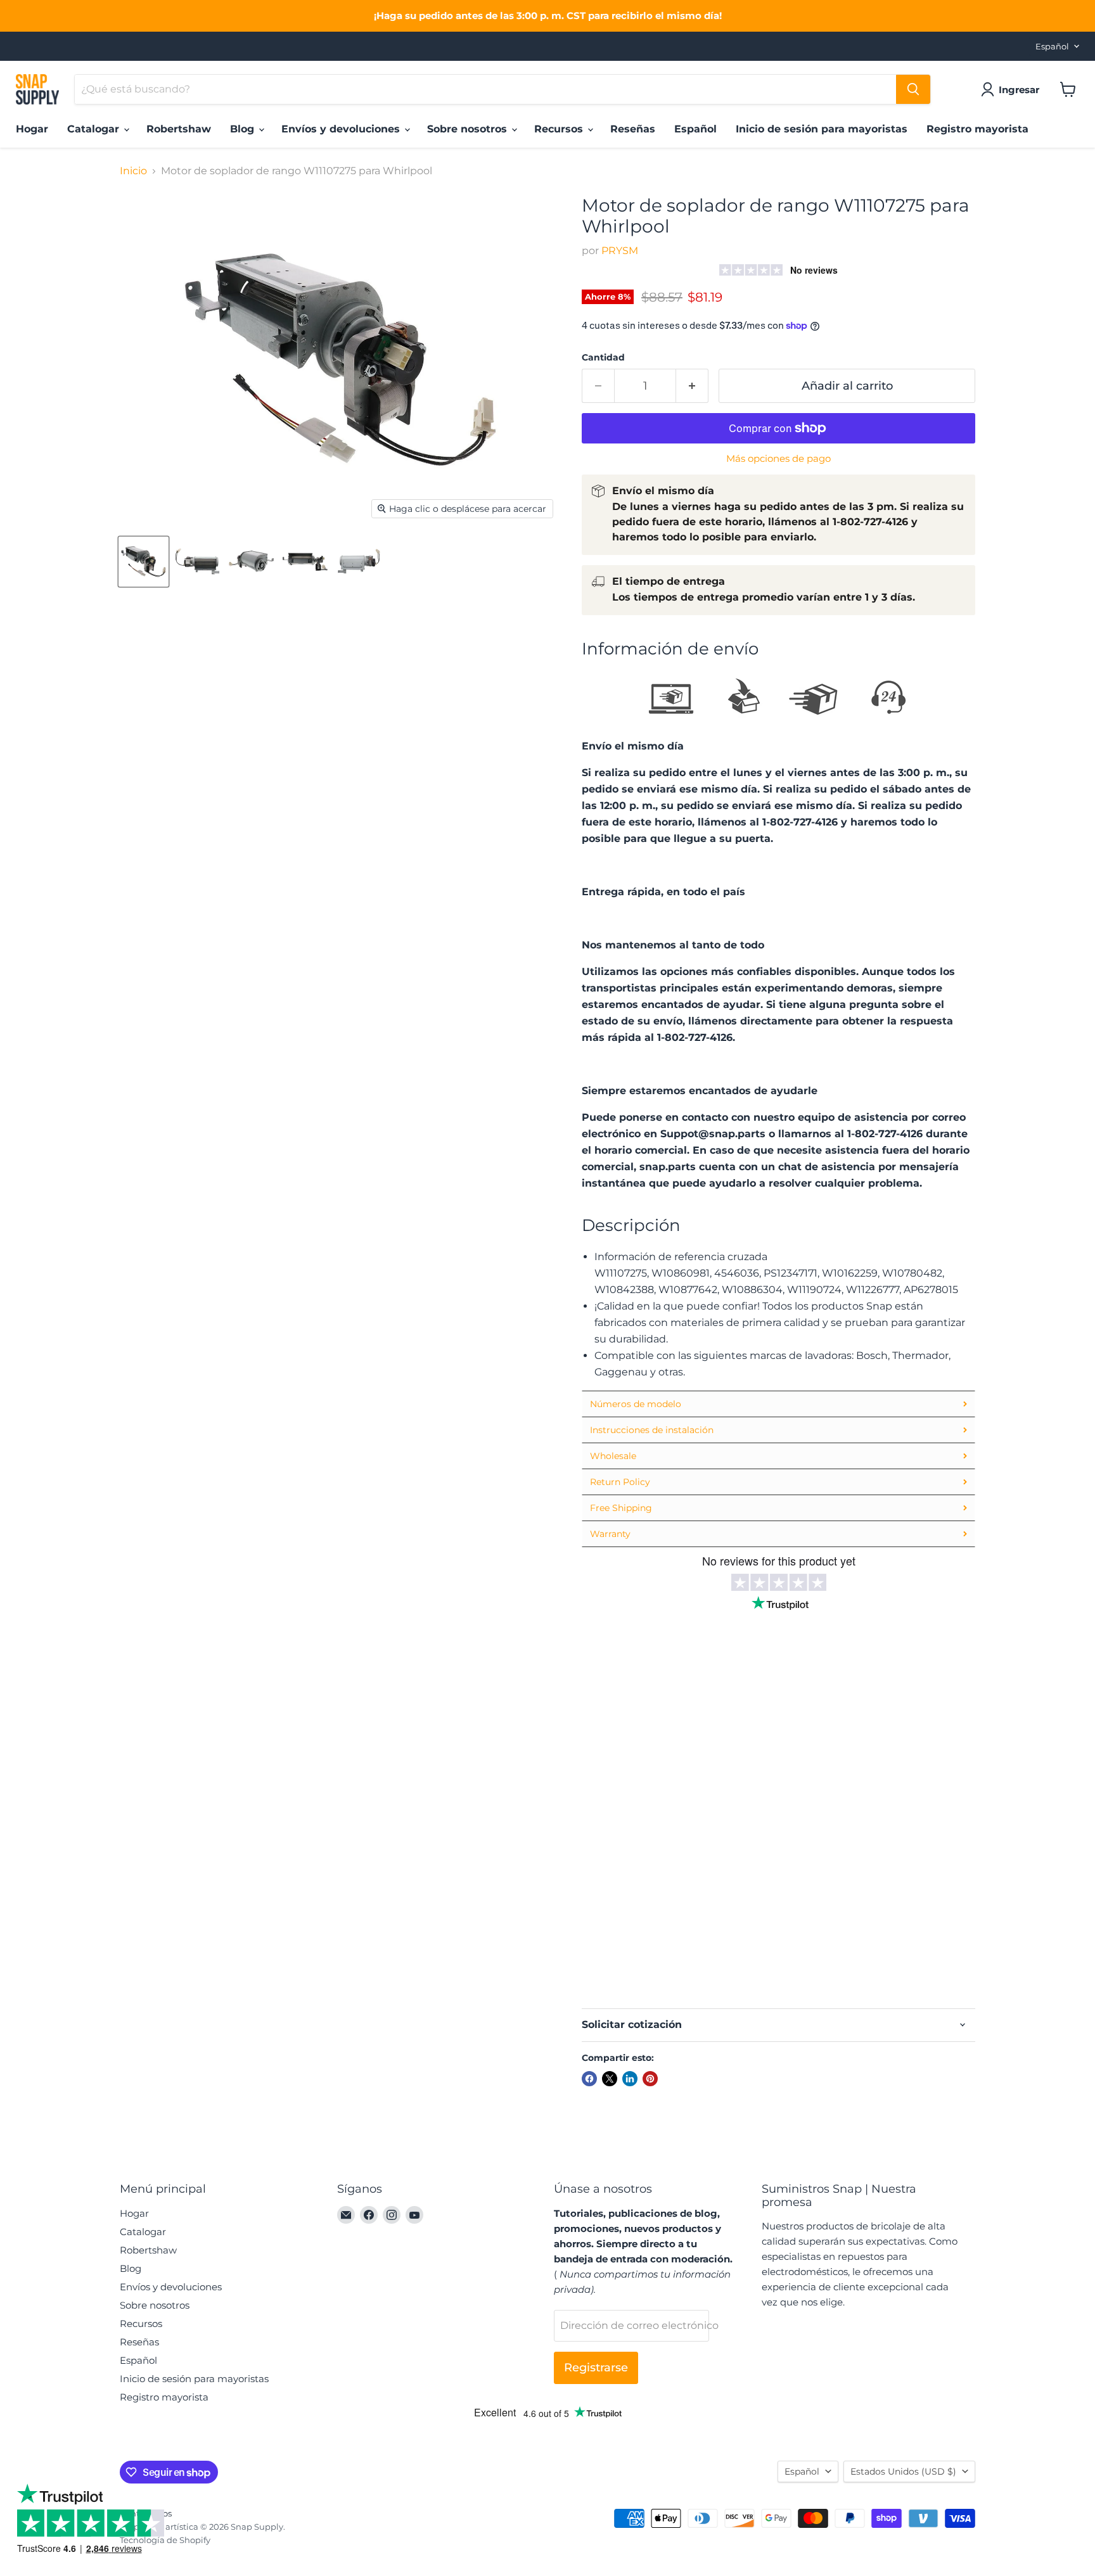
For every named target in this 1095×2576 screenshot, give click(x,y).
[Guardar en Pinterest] (650, 2079)
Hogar (32, 129)
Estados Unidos (903, 2471)
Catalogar (95, 129)
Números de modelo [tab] (636, 1404)
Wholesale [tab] (613, 1456)
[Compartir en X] (610, 2079)
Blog (244, 129)
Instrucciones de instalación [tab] (652, 1430)
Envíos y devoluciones (342, 129)
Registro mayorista (977, 129)
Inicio (133, 171)
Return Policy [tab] (620, 1482)
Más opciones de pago (778, 458)
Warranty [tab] (610, 1534)
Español (1052, 46)
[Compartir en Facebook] (589, 2079)
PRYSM (620, 251)
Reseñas (633, 129)
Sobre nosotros (469, 129)
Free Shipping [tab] (621, 1508)
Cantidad (603, 357)
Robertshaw (179, 129)
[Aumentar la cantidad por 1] (692, 386)
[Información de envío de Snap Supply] (778, 700)
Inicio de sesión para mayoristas (822, 129)
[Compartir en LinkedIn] (630, 2079)
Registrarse (596, 2368)
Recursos (560, 129)
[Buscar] (913, 89)
